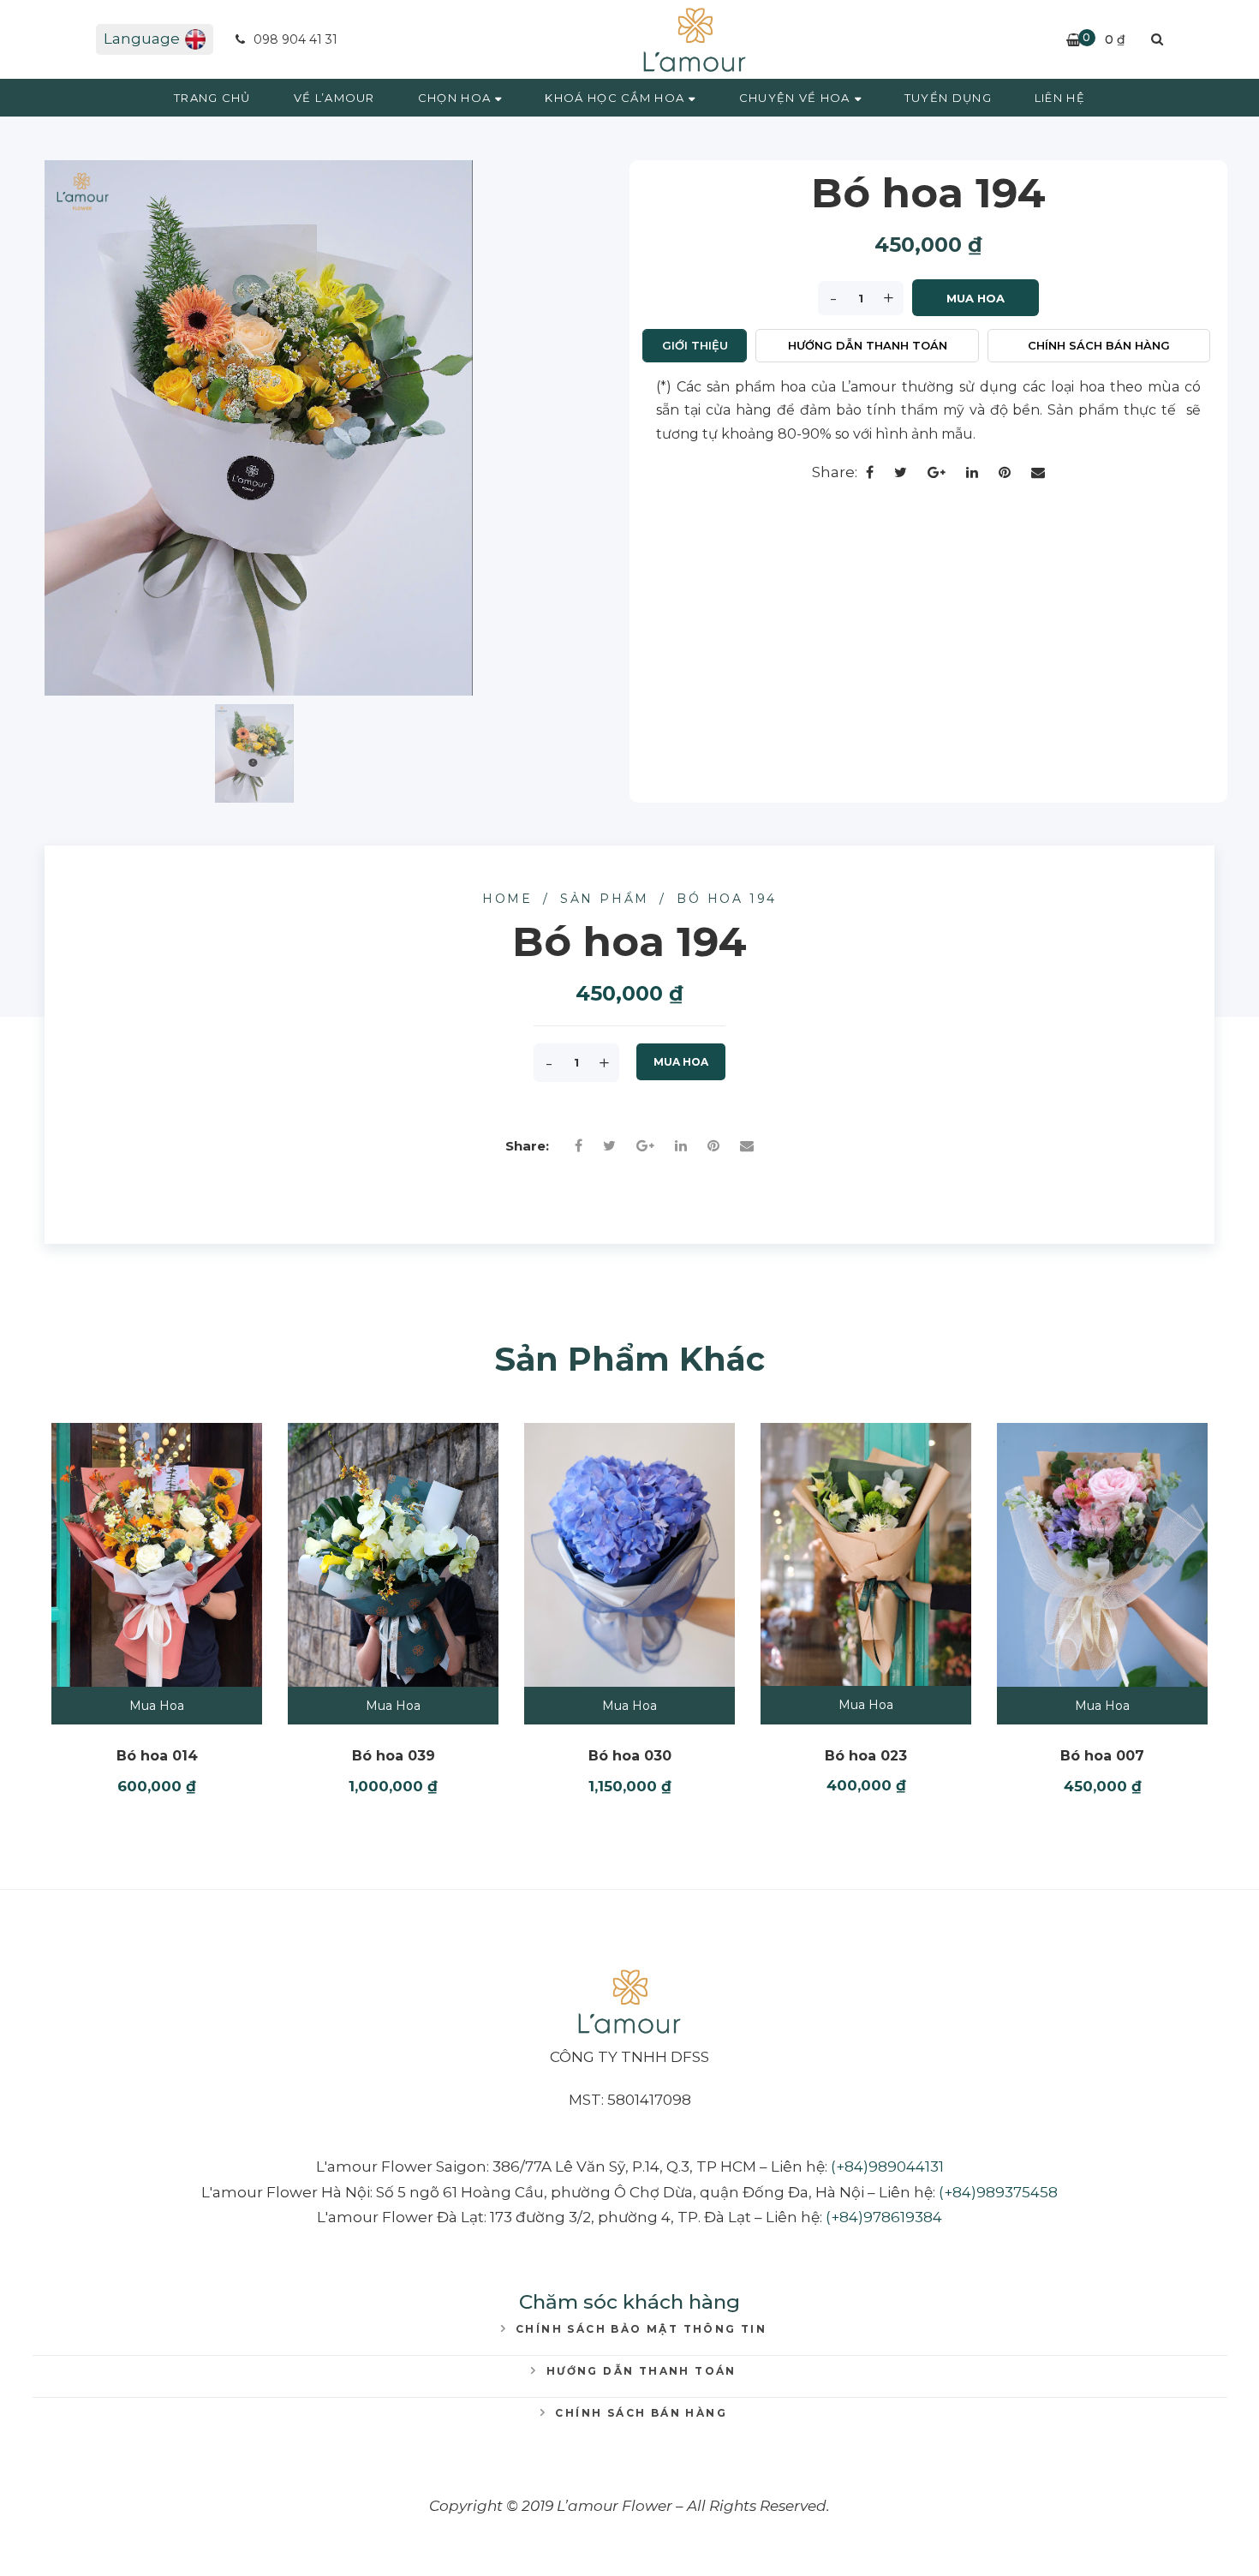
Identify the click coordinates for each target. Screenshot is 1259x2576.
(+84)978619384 (884, 2217)
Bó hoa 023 (866, 1756)
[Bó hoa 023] (866, 1554)
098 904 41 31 (294, 39)
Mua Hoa (976, 298)
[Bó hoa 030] (629, 1555)
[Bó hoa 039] (393, 1555)
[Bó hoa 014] (157, 1555)
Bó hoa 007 (1102, 1756)
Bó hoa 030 (630, 1756)
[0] (1074, 40)
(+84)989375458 (998, 2192)
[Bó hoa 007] (1102, 1555)
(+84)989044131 (887, 2167)
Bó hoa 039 (394, 1756)
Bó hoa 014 (157, 1756)
